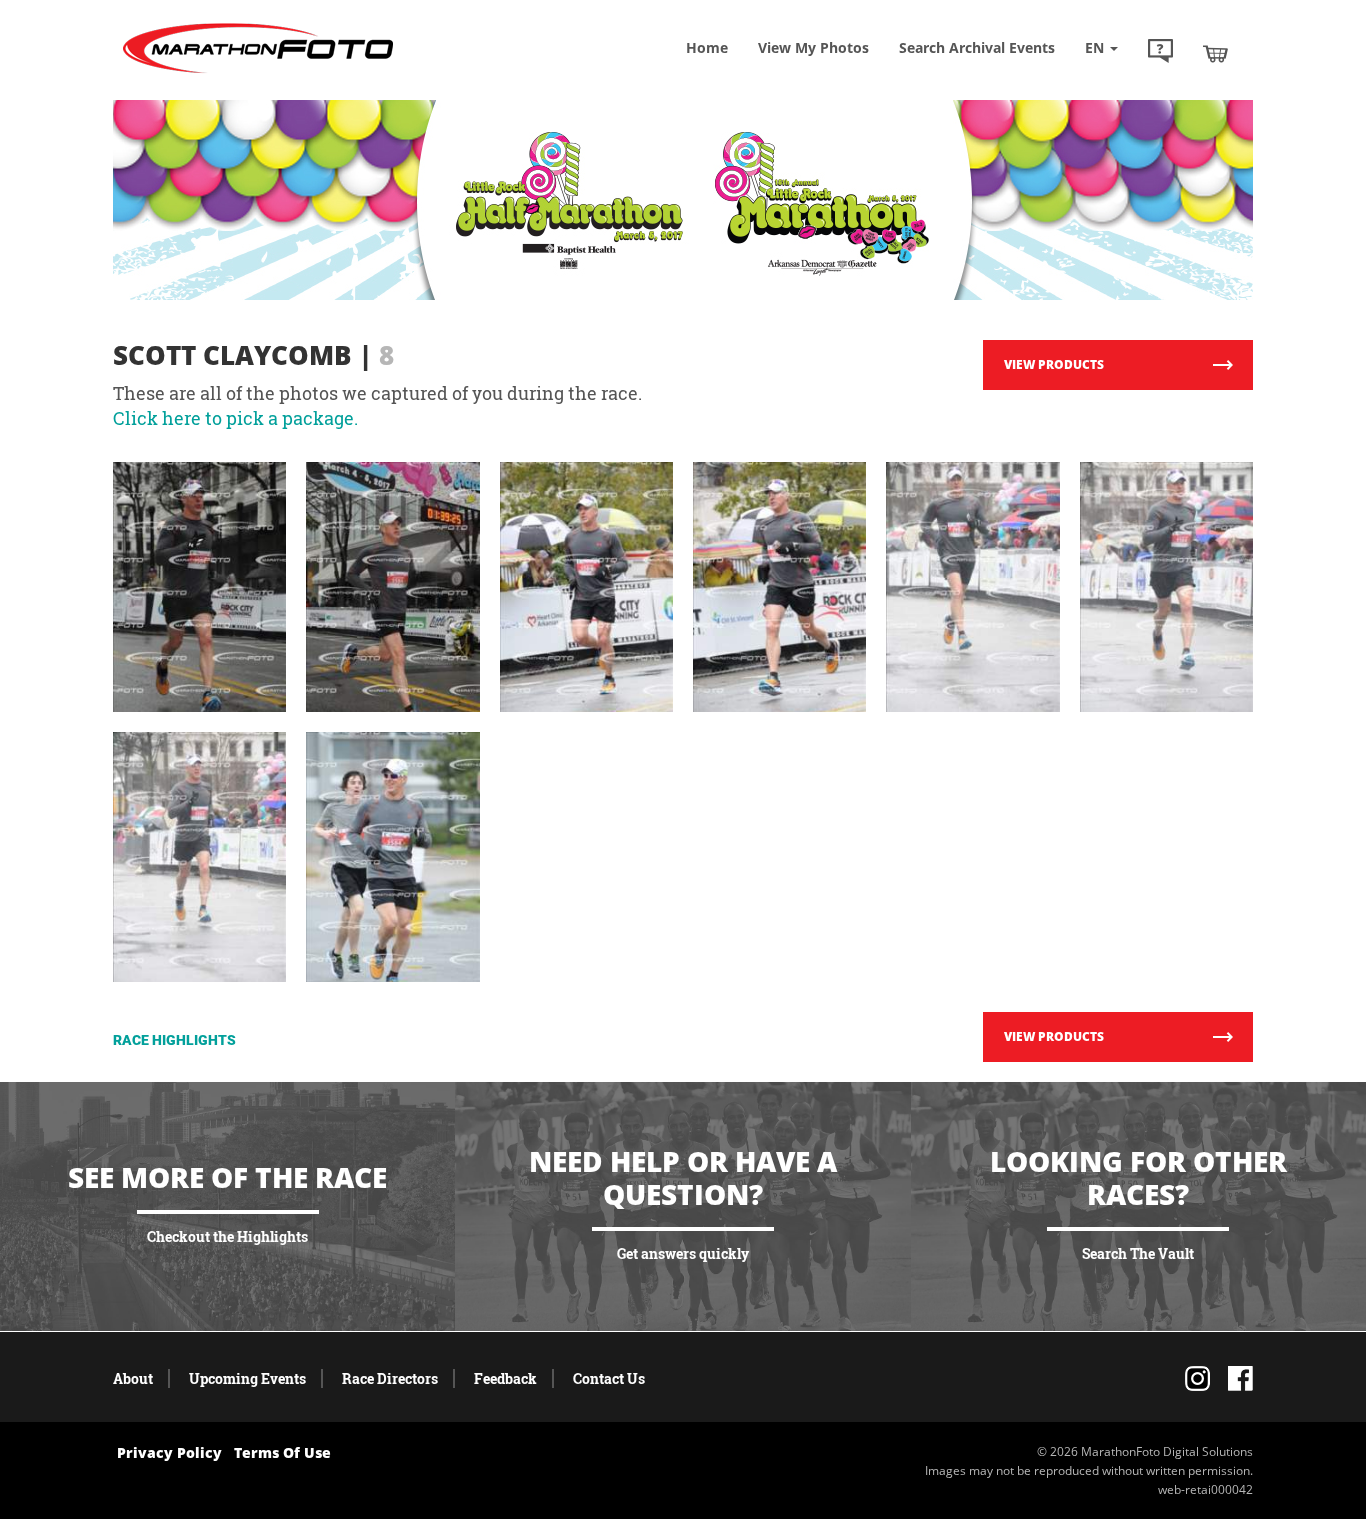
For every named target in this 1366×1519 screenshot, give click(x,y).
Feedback (505, 1378)
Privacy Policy (169, 1452)
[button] (1160, 53)
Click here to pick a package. (235, 418)
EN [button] (1096, 47)
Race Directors (390, 1378)
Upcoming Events (247, 1378)
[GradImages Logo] (258, 73)
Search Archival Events (977, 47)
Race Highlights (174, 1040)
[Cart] (1215, 53)
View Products (1054, 364)
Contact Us (609, 1378)
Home (707, 47)
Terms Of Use (282, 1452)
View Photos (813, 47)
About (133, 1378)
